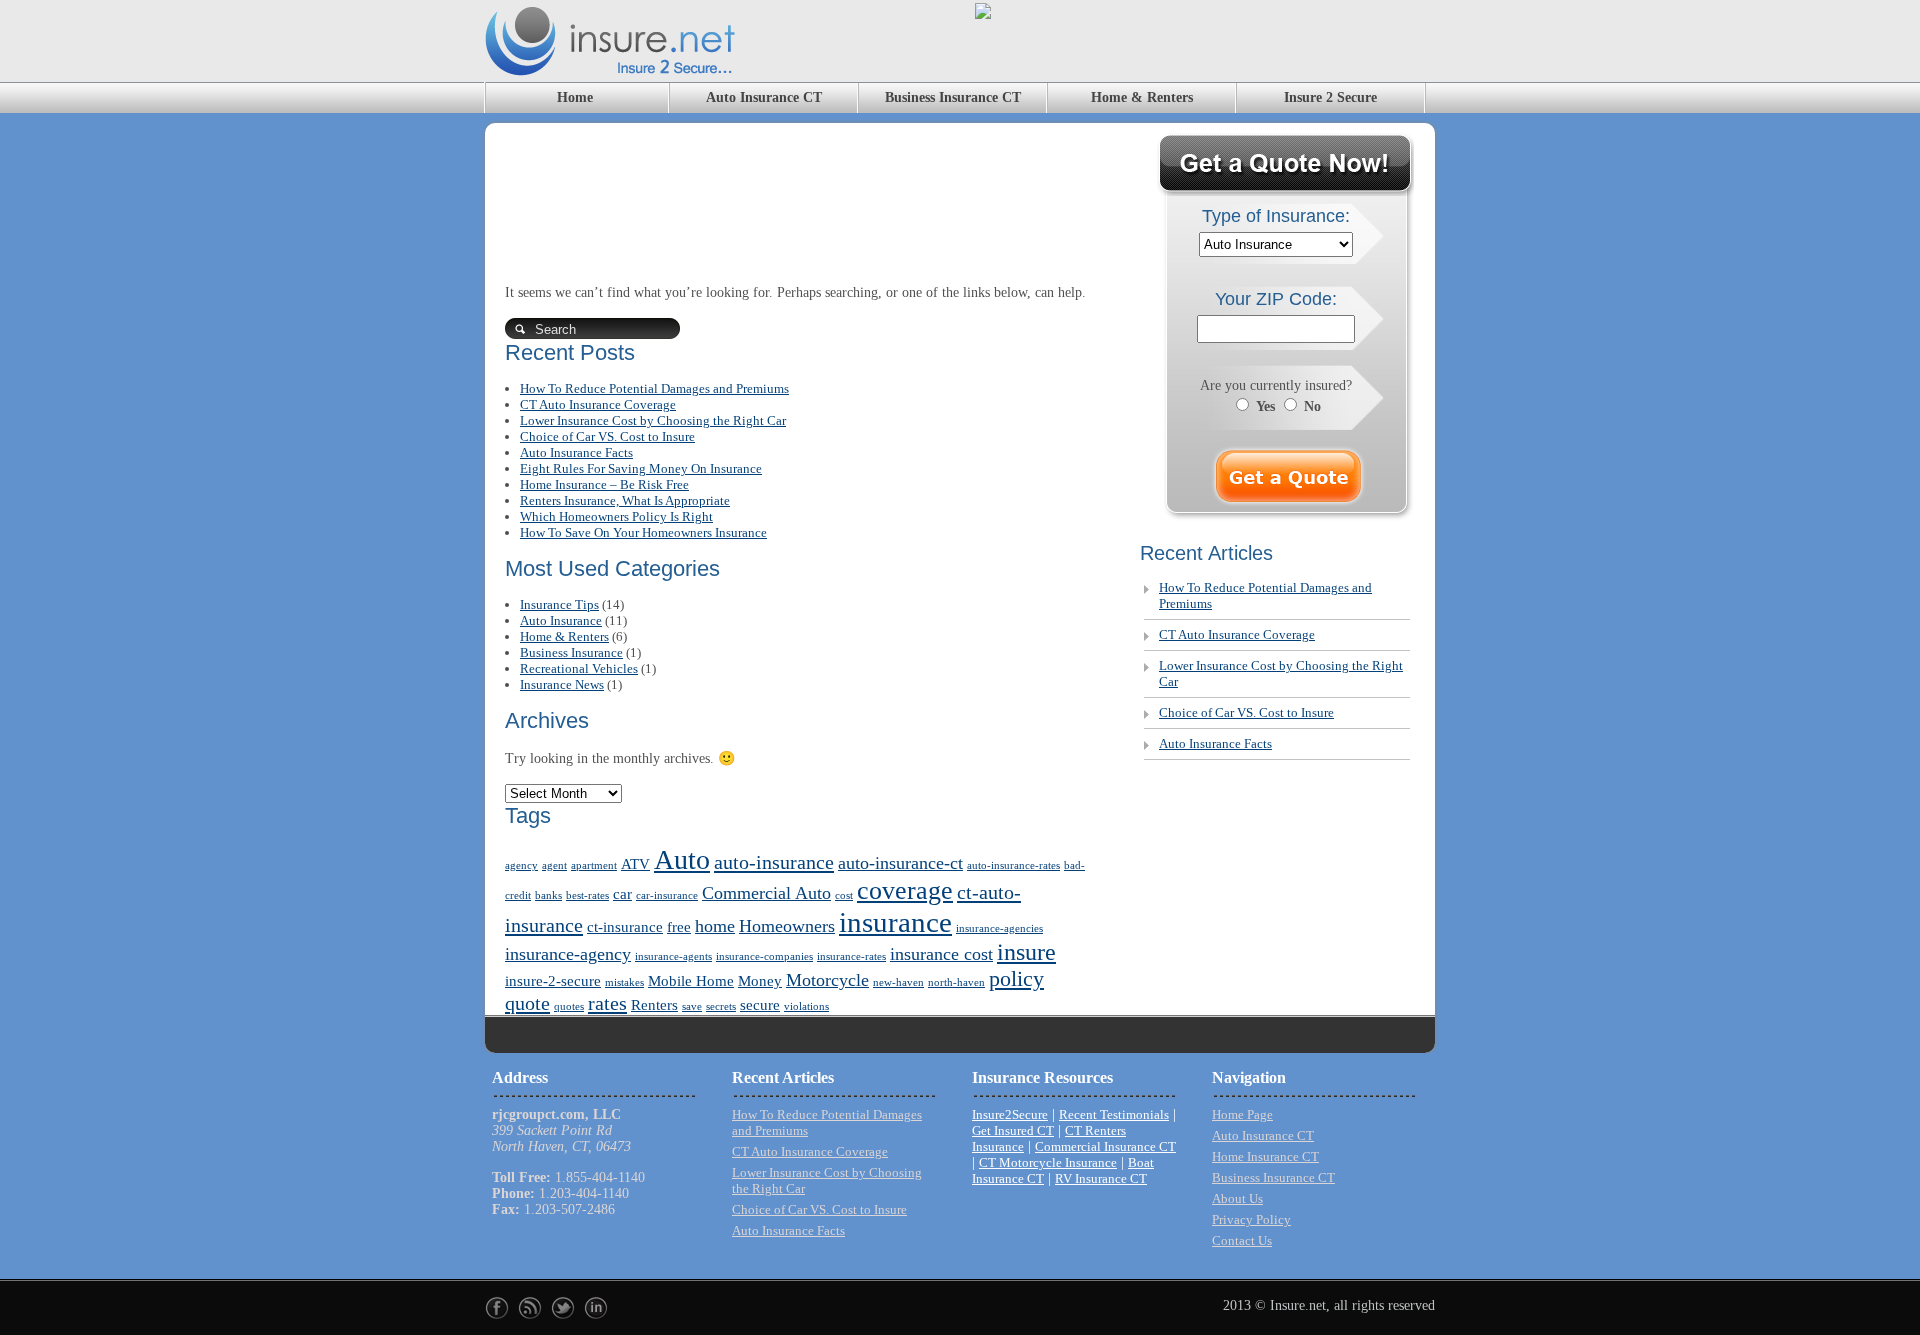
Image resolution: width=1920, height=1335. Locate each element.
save (692, 1006)
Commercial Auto (766, 893)
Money (760, 981)
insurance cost (941, 954)
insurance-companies (764, 956)
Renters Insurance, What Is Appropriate (625, 500)
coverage (905, 890)
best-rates (587, 895)
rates (607, 1003)
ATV (635, 864)
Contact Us (1242, 1240)
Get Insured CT (1013, 1130)
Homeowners (787, 926)
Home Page (1242, 1114)
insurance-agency (568, 954)
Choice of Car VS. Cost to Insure (607, 436)
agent (554, 865)
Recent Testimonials (1114, 1114)
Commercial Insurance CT (1105, 1146)
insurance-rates (851, 956)
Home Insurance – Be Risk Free (604, 484)
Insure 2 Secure (1330, 97)
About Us (1237, 1198)
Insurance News (562, 684)
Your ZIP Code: (1276, 299)
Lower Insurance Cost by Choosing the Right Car (653, 420)
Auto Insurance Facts (576, 452)
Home (575, 97)
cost (844, 895)
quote (527, 1003)
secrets (721, 1006)
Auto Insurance (561, 620)
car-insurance (667, 895)
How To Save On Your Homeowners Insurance (643, 532)
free (679, 927)
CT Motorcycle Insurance (1048, 1162)
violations (806, 1006)
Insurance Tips (559, 604)
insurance (895, 922)
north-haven (956, 982)
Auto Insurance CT (764, 97)
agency (521, 865)
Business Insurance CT (953, 97)
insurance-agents (673, 956)
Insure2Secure (1010, 1114)
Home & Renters (1142, 97)
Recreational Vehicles (579, 668)
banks (548, 895)
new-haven (898, 982)
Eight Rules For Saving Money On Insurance (641, 468)
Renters (654, 1005)
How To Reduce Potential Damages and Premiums (654, 388)
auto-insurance (774, 862)
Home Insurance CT (1265, 1156)
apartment (594, 865)
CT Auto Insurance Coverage (598, 404)
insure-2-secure (553, 981)
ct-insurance (625, 927)
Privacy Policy (1251, 1219)
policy (1016, 978)
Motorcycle (827, 980)
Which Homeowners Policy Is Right (616, 516)
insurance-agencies (999, 928)
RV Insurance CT (1101, 1178)
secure (760, 1005)
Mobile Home (691, 981)
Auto (682, 859)
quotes (569, 1006)
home (715, 926)
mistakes (624, 982)
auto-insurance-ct (900, 863)
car (622, 894)
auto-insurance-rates (1013, 865)
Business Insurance (571, 652)
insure (1026, 952)
